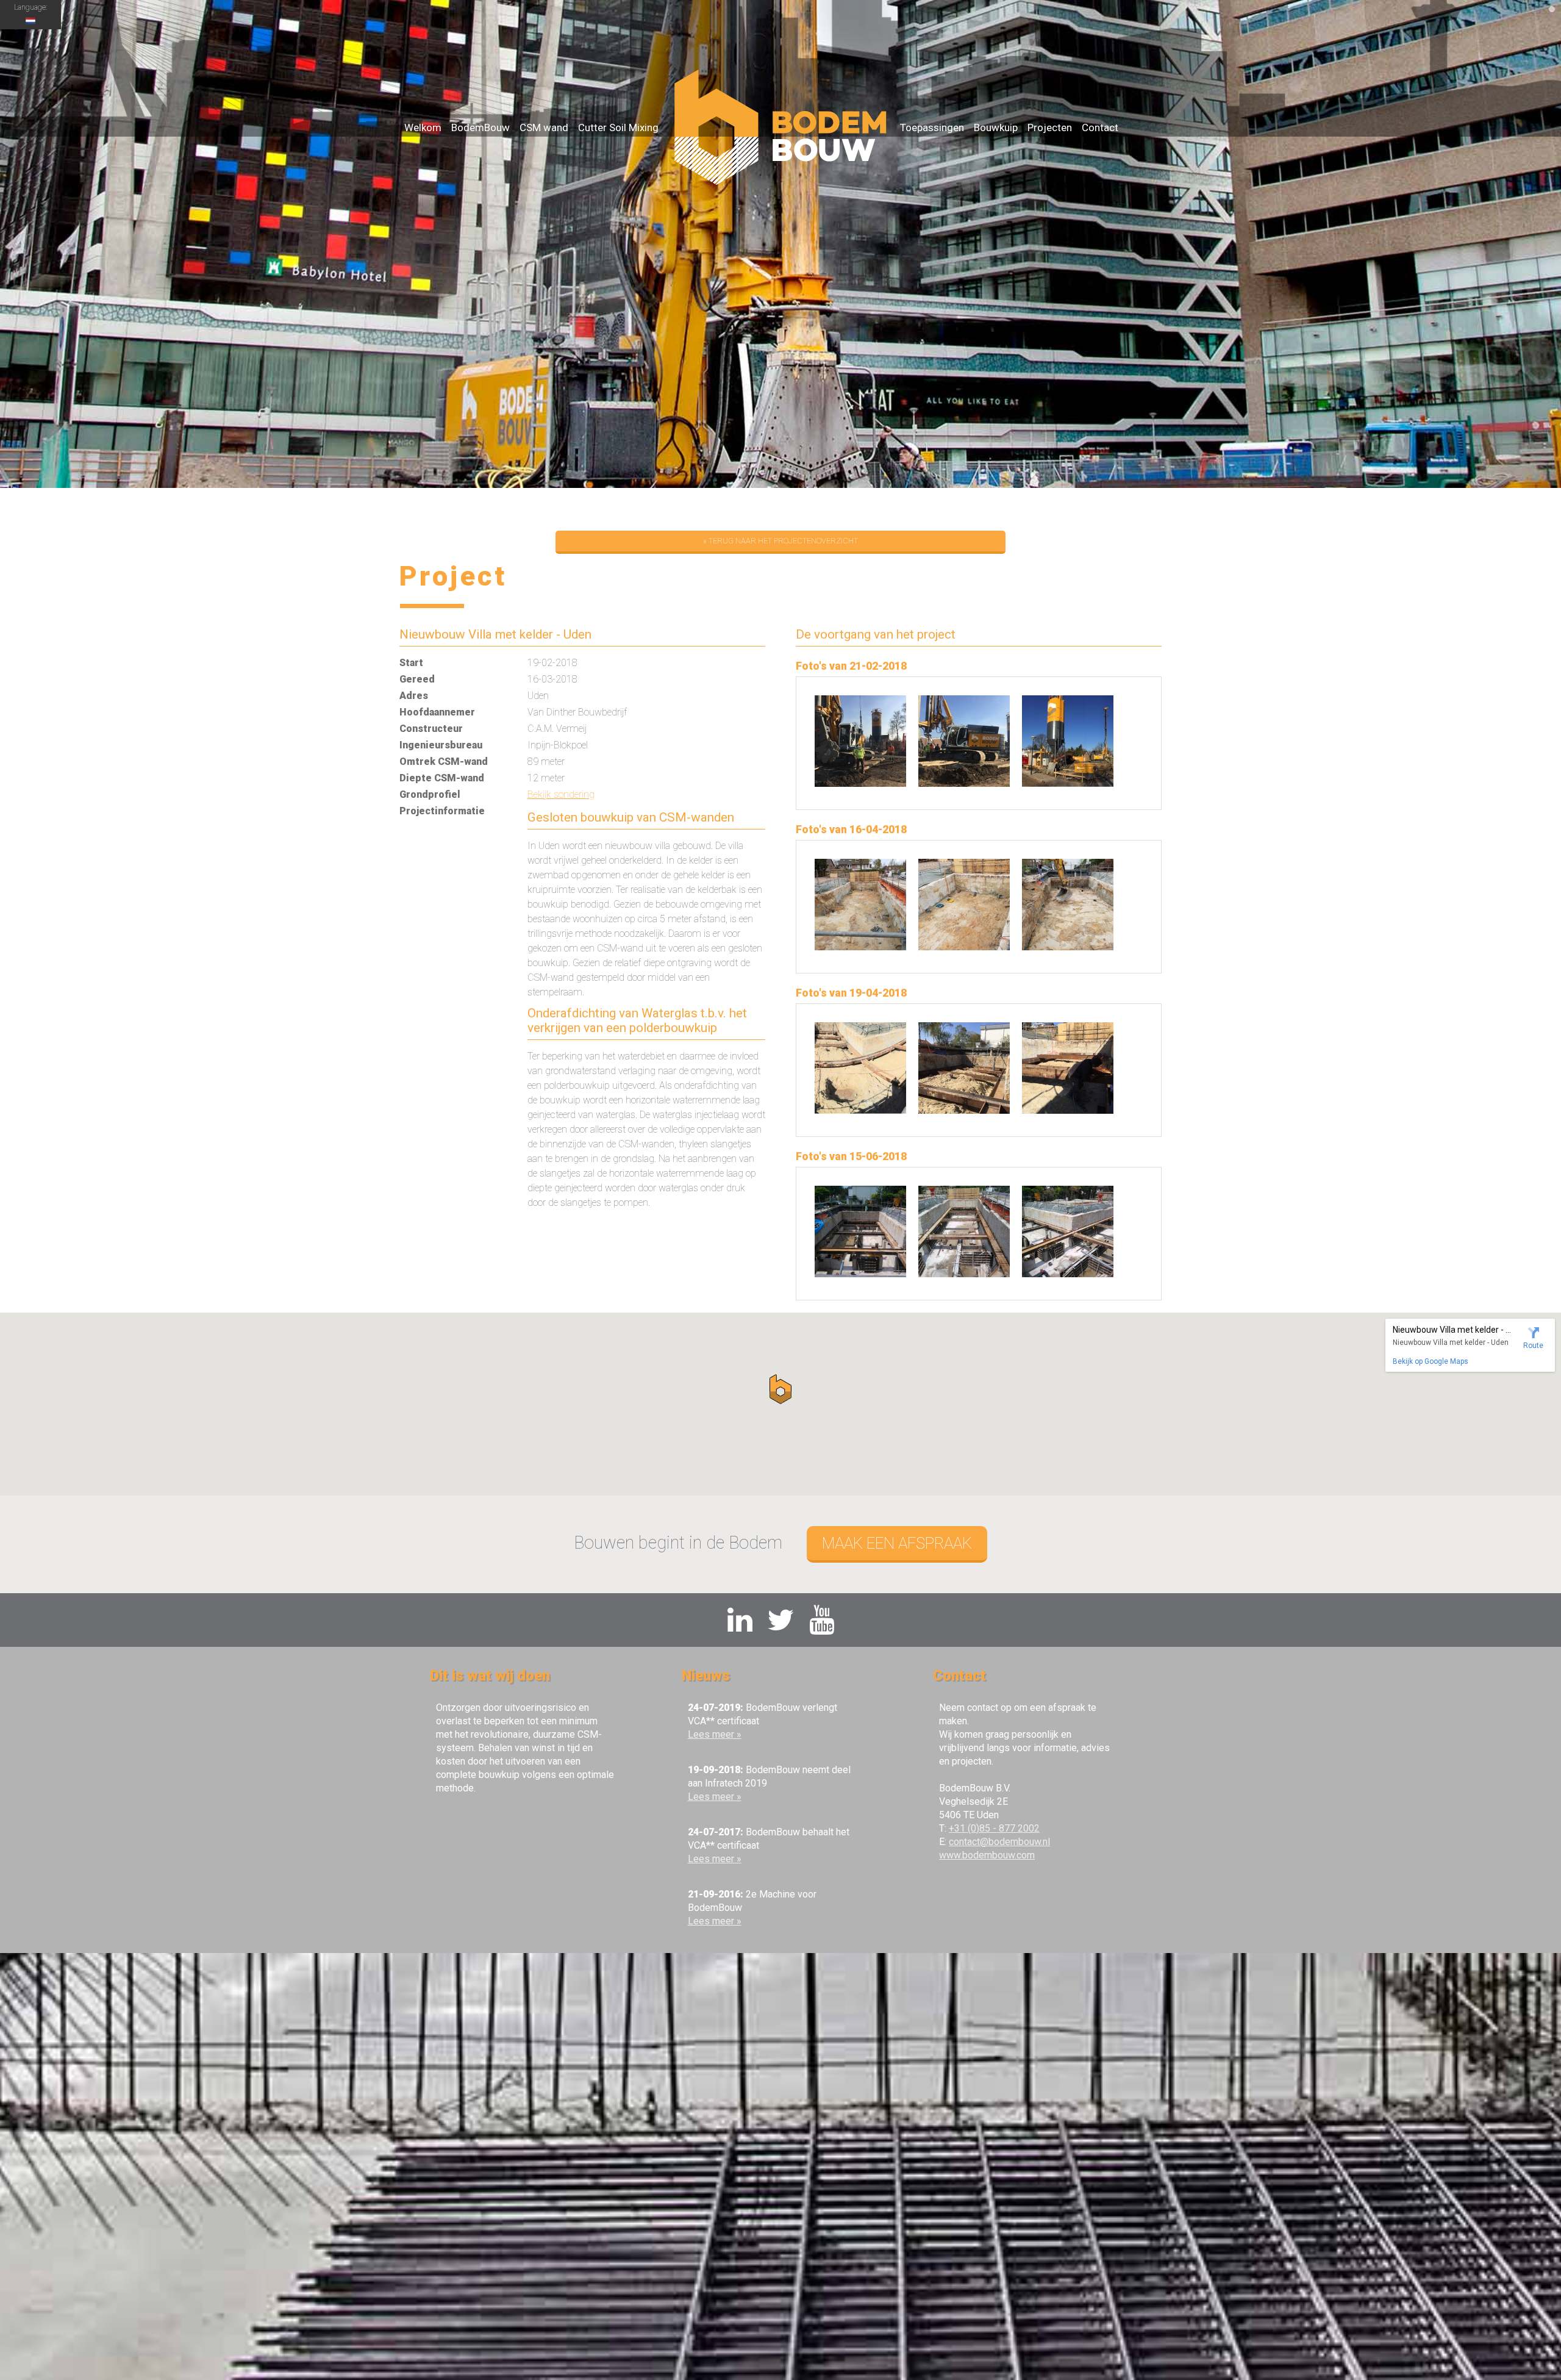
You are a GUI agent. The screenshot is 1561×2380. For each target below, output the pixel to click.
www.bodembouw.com (987, 1855)
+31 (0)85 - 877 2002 (994, 1828)
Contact (1100, 127)
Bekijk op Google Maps (1431, 1361)
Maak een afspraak (897, 1543)
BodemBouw (480, 127)
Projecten (1050, 127)
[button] (780, 1389)
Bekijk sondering (561, 794)
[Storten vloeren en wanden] (860, 1274)
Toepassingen (932, 127)
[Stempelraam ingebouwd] (860, 1110)
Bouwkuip (996, 127)
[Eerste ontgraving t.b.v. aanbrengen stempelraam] (860, 947)
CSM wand (544, 127)
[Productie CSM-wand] (860, 783)
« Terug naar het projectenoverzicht (780, 541)
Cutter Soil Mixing (618, 127)
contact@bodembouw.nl (999, 1842)
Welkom (423, 127)
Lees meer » (715, 1734)
